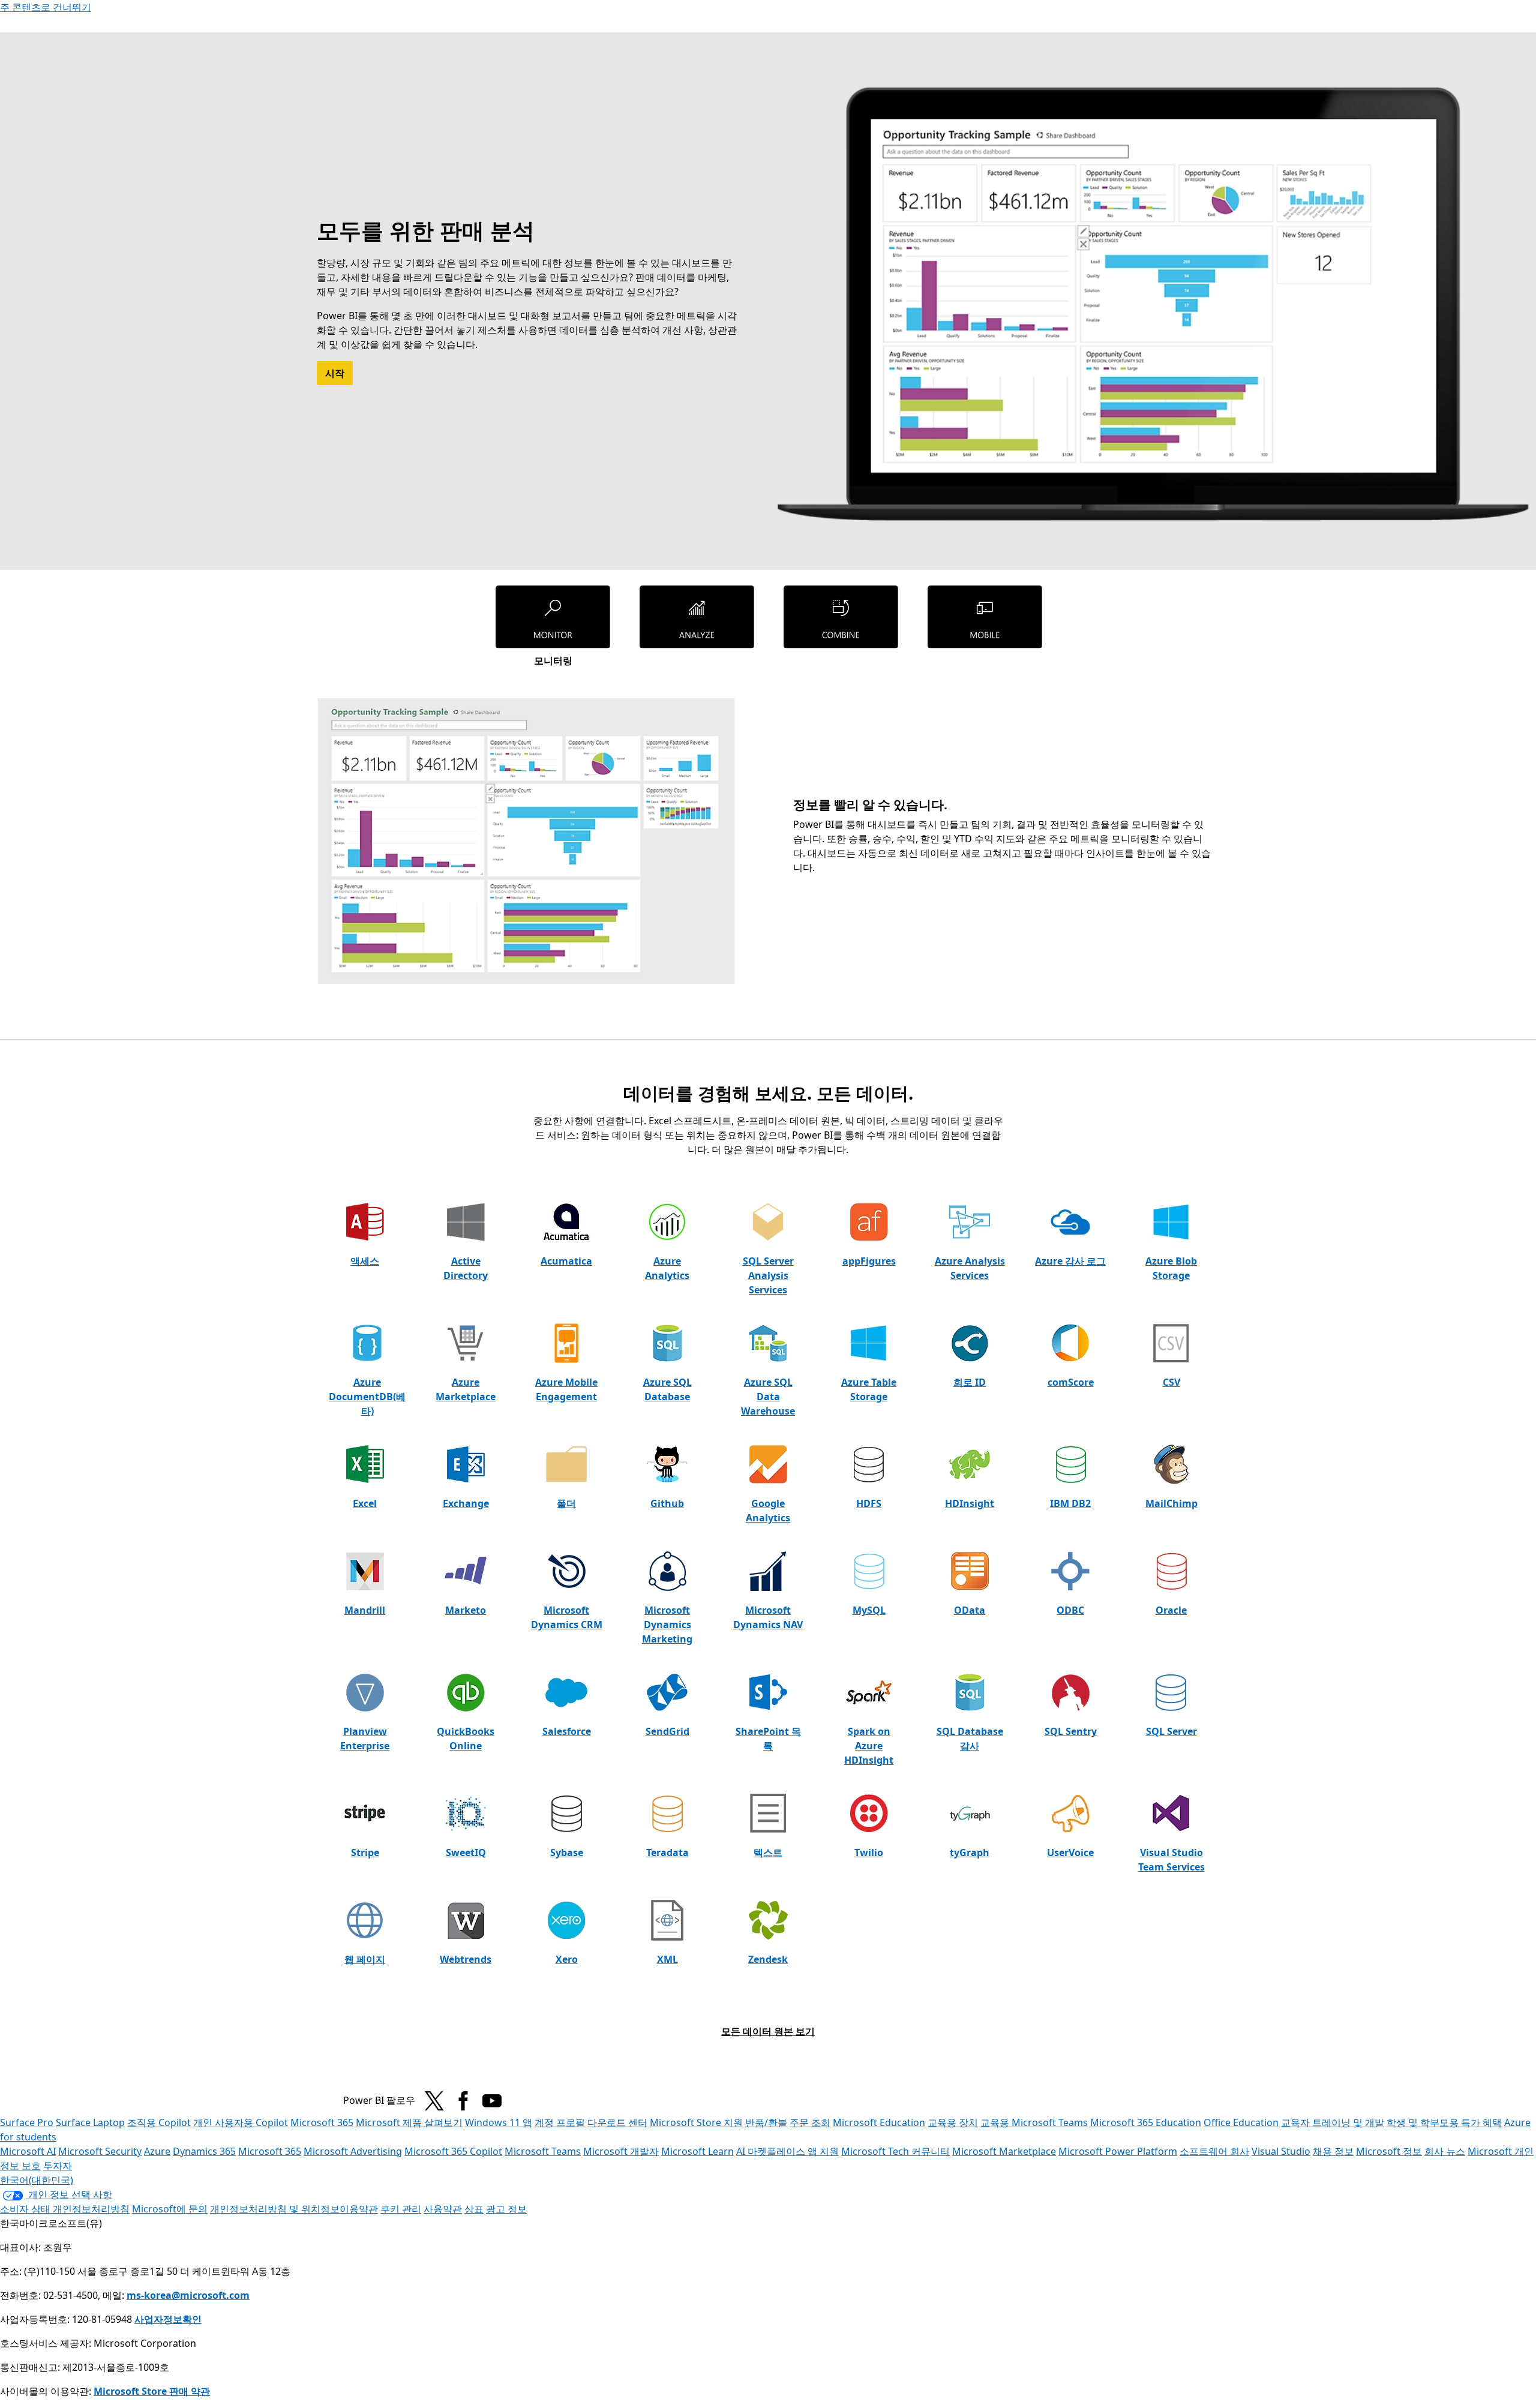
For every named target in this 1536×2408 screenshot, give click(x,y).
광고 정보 (506, 2209)
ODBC (1070, 1610)
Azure (157, 2151)
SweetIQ (466, 1852)
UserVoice (1070, 1852)
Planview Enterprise (365, 1739)
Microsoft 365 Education (1146, 2122)
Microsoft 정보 (1389, 2151)
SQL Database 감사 (970, 1739)
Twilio (869, 1852)
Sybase (567, 1852)
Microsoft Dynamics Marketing (667, 1625)
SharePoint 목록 (768, 1739)
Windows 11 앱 (499, 2122)
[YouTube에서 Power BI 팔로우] (492, 2101)
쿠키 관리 (401, 2209)
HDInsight (970, 1503)
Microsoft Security (100, 2151)
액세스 (365, 1261)
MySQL (869, 1610)
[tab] (553, 626)
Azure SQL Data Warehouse (768, 1397)
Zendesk (768, 1959)
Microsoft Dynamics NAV (768, 1617)
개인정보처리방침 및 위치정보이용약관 (294, 2209)
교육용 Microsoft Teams (1034, 2122)
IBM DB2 (1070, 1503)
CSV (1171, 1382)
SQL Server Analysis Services (768, 1275)
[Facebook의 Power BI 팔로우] (463, 2101)
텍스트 (768, 1852)
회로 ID (970, 1382)
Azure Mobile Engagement (566, 1389)
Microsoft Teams (543, 2151)
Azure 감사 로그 (1070, 1261)
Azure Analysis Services (970, 1268)
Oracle (1171, 1610)
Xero (567, 1959)
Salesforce (567, 1731)
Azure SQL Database (667, 1389)
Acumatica (566, 1261)
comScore (1071, 1382)
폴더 (566, 1503)
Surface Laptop (90, 2122)
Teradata (667, 1852)
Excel (365, 1503)
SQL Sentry (1071, 1731)
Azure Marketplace (466, 1389)
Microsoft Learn (697, 2151)
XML (667, 1959)
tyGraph (970, 1852)
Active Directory (466, 1268)
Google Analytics (768, 1511)
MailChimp (1171, 1503)
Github (667, 1503)
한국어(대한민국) (37, 2180)
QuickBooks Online (466, 1739)
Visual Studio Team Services (1171, 1860)
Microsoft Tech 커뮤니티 (895, 2151)
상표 (474, 2209)
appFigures (869, 1261)
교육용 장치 (953, 2122)
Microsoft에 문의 (170, 2209)
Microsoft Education (879, 2122)
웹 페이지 (365, 1959)
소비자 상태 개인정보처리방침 (65, 2209)
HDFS (869, 1503)
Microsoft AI (28, 2151)
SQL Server (1171, 1731)
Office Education (1241, 2122)
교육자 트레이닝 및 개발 (1333, 2122)
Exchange (466, 1503)
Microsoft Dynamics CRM (567, 1617)
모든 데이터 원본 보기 (768, 2031)
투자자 (58, 2166)
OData (970, 1610)
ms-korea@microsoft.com (188, 2295)
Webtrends (466, 1959)
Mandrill (365, 1610)
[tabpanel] (764, 841)
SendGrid (667, 1731)
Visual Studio (1281, 2151)
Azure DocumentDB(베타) (367, 1397)
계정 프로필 (560, 2122)
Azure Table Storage (869, 1389)
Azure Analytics (667, 1268)
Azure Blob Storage (1171, 1268)
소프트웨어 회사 (1214, 2151)
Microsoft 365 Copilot (453, 2151)
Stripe (365, 1852)
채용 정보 (1333, 2151)
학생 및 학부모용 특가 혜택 (1444, 2122)
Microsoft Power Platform (1118, 2151)
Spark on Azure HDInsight (869, 1746)
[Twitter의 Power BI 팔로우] (434, 2101)
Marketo (466, 1610)
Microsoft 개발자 (621, 2151)
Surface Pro (27, 2122)
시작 (335, 373)
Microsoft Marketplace (1004, 2151)
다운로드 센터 (617, 2122)
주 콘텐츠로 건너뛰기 (46, 7)
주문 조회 (810, 2122)
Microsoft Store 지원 (696, 2122)
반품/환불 (766, 2122)
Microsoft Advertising (353, 2151)
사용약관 (443, 2209)
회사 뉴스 (1445, 2151)
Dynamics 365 (204, 2151)
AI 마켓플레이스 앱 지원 (787, 2151)
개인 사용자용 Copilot (241, 2122)
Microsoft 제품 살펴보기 (409, 2122)
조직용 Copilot (159, 2122)
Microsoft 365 (322, 2122)
